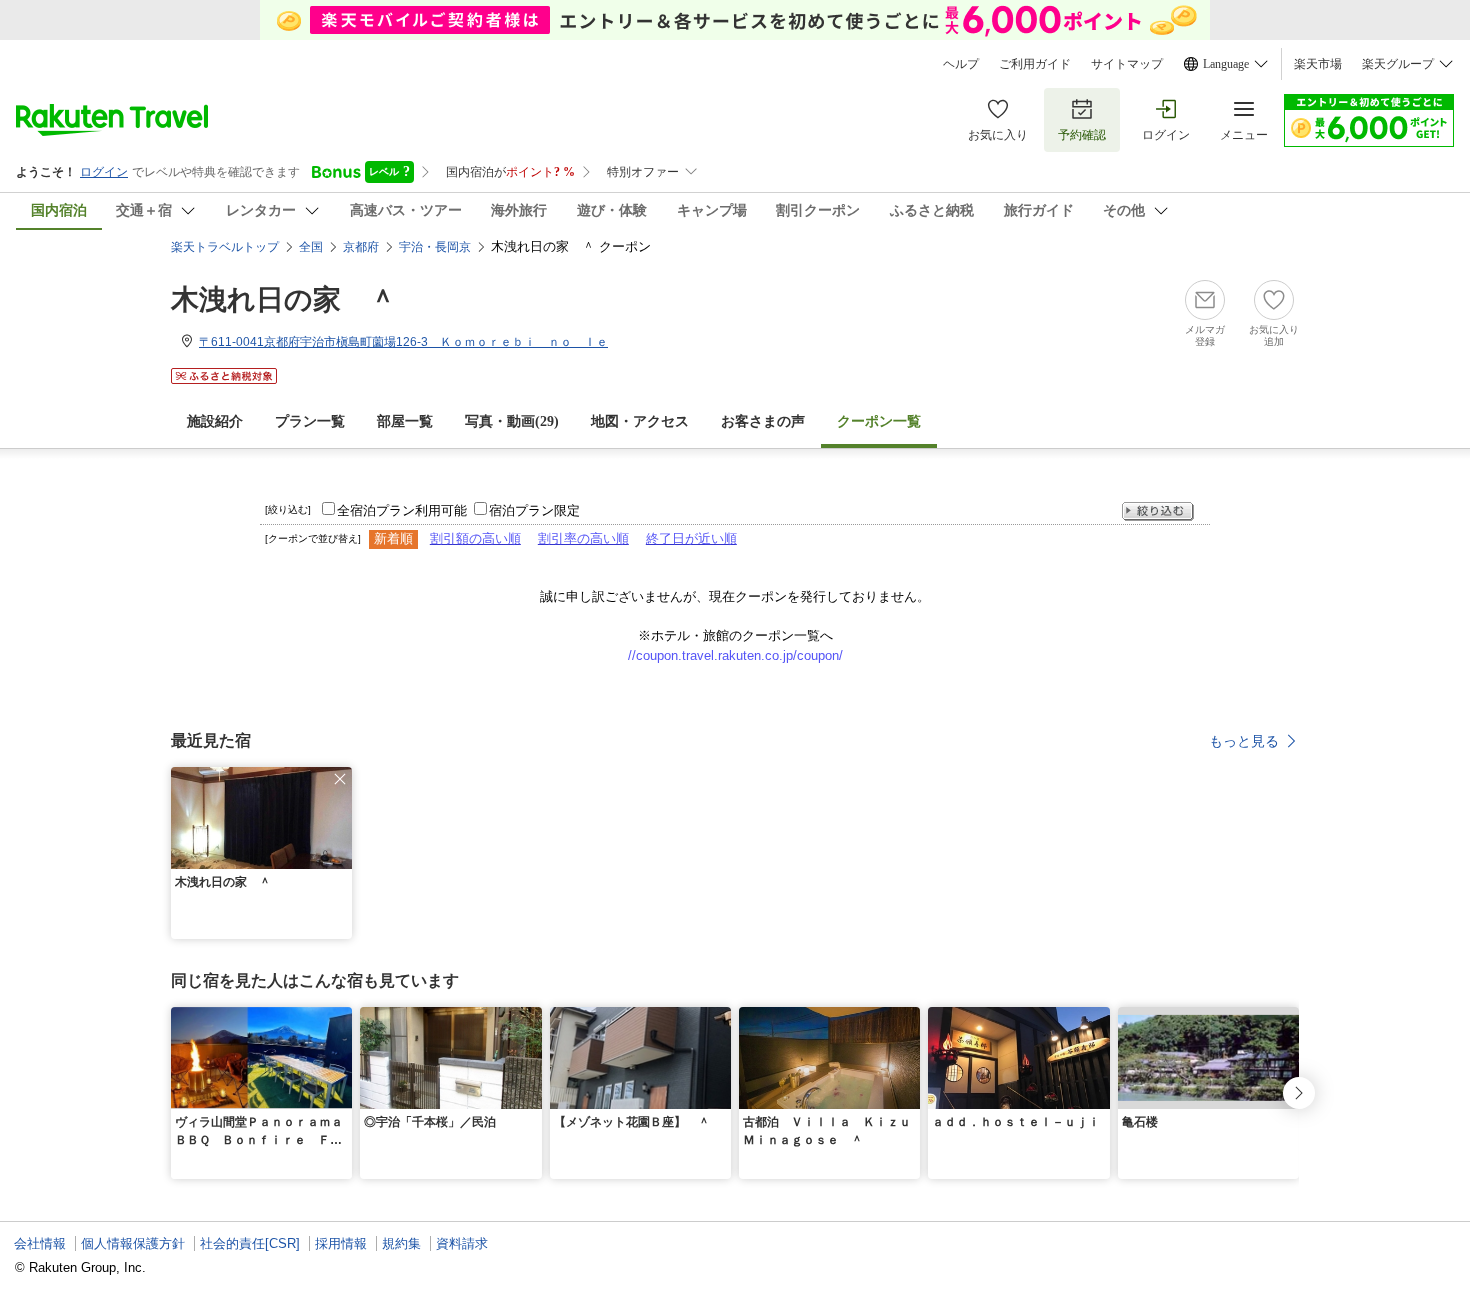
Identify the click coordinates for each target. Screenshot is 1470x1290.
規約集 (401, 1243)
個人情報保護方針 (133, 1243)
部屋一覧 (405, 421)
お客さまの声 (763, 421)
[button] (340, 779)
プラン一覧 (310, 421)
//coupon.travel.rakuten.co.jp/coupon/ (735, 655)
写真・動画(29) (512, 421)
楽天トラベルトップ (225, 247)
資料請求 (462, 1243)
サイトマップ (1127, 64)
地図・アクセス (640, 421)
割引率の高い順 (583, 538)
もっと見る (1244, 741)
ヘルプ (961, 64)
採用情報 (341, 1243)
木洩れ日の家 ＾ (284, 299)
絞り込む (1158, 511)
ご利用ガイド (1035, 64)
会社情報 (40, 1243)
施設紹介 (215, 421)
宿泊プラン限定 (534, 510)
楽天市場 (1318, 64)
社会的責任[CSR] (250, 1243)
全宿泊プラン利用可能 (402, 510)
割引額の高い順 (475, 538)
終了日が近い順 (691, 538)
